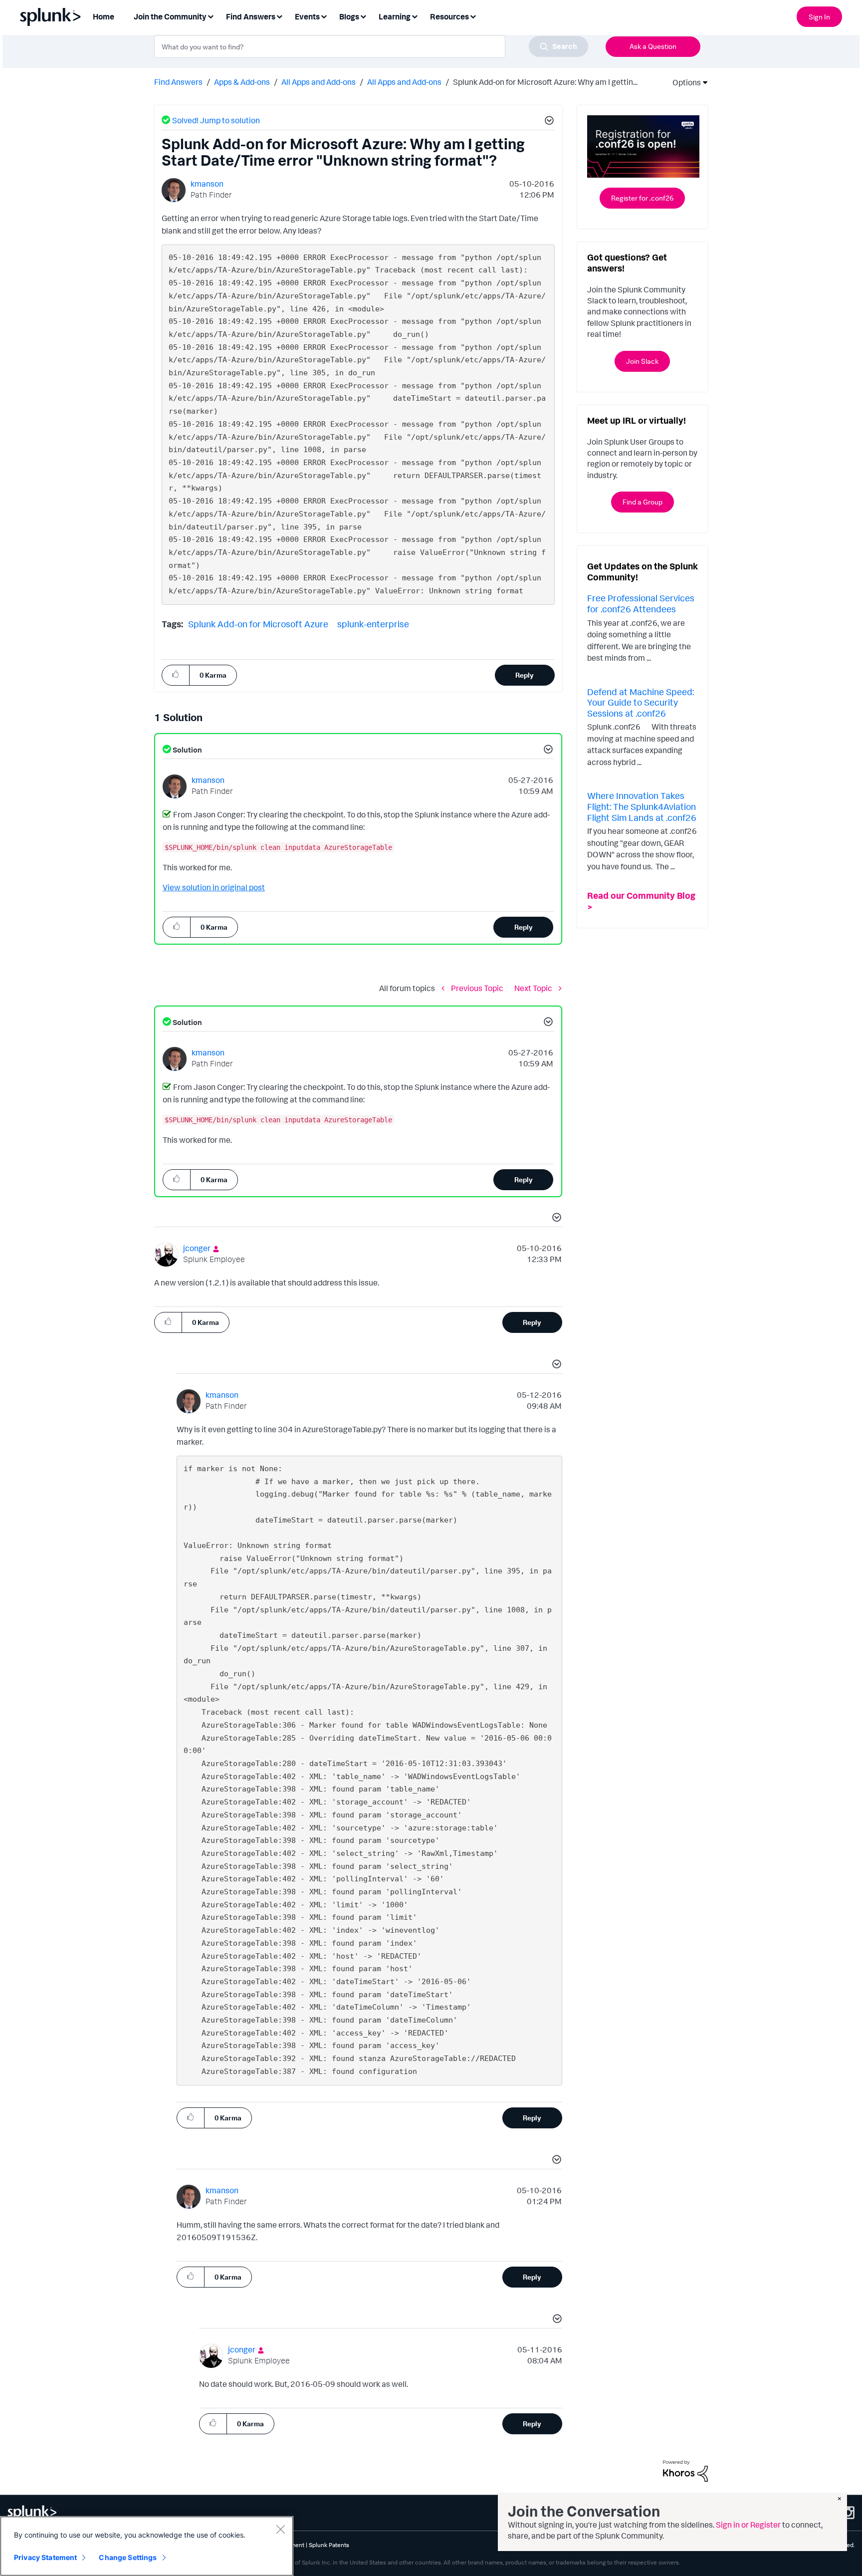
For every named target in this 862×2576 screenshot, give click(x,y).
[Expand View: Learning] (415, 16)
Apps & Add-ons (242, 82)
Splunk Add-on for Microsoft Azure (258, 624)
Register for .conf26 (642, 198)
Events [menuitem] (307, 16)
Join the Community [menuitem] (170, 16)
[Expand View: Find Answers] (279, 16)
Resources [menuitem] (449, 16)
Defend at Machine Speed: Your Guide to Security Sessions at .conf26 (641, 702)
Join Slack (642, 361)
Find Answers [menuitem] (251, 16)
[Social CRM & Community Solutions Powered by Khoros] (685, 2470)
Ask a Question (653, 46)
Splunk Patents (329, 2545)
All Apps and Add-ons (319, 82)
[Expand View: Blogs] (363, 16)
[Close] (280, 2529)
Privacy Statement (45, 2557)
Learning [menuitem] (395, 16)
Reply (525, 675)
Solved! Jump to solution (216, 120)
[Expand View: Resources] (473, 16)
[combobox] (371, 46)
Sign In (819, 17)
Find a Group (643, 502)
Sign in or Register (748, 2525)
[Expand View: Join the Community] (211, 16)
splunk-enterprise (373, 624)
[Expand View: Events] (324, 16)
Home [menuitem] (104, 16)
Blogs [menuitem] (349, 16)
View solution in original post (214, 887)
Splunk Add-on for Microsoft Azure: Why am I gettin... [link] (545, 82)
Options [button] (683, 82)
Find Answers (178, 82)
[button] (548, 122)
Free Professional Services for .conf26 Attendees (641, 603)
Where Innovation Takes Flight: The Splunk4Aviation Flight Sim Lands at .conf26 (642, 806)
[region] (147, 2546)
